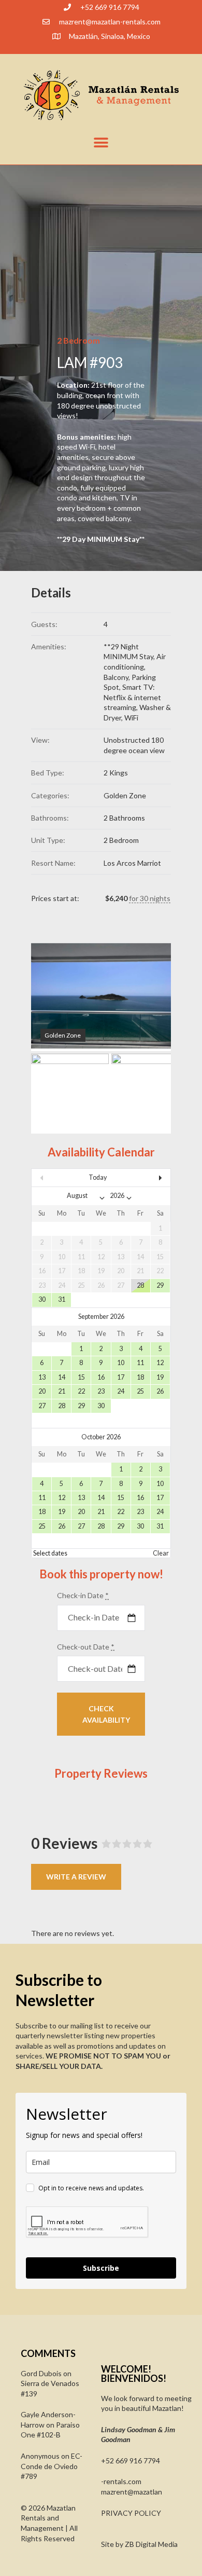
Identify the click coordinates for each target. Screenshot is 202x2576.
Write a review (76, 1877)
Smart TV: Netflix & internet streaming (132, 697)
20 (42, 1391)
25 (140, 1391)
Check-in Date (83, 1595)
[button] (101, 142)
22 (81, 1391)
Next (148, 997)
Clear (161, 1553)
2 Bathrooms (124, 818)
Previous (54, 997)
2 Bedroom (121, 840)
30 (42, 1299)
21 (62, 1391)
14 (62, 1377)
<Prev (52, 1178)
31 (62, 1299)
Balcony (116, 677)
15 (81, 1377)
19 (160, 1377)
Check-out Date (86, 1647)
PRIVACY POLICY (131, 2513)
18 (140, 1377)
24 (121, 1391)
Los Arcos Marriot (132, 863)
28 (140, 1285)
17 (121, 1377)
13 (42, 1377)
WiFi (131, 718)
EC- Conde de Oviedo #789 (52, 2466)
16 (101, 1377)
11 (140, 1363)
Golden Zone (125, 795)
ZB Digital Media (151, 2544)
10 (121, 1363)
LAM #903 (90, 362)
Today (98, 1177)
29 (160, 1285)
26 (160, 1391)
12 (160, 1363)
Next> (150, 1178)
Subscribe (101, 2268)
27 (42, 1406)
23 (101, 1391)
